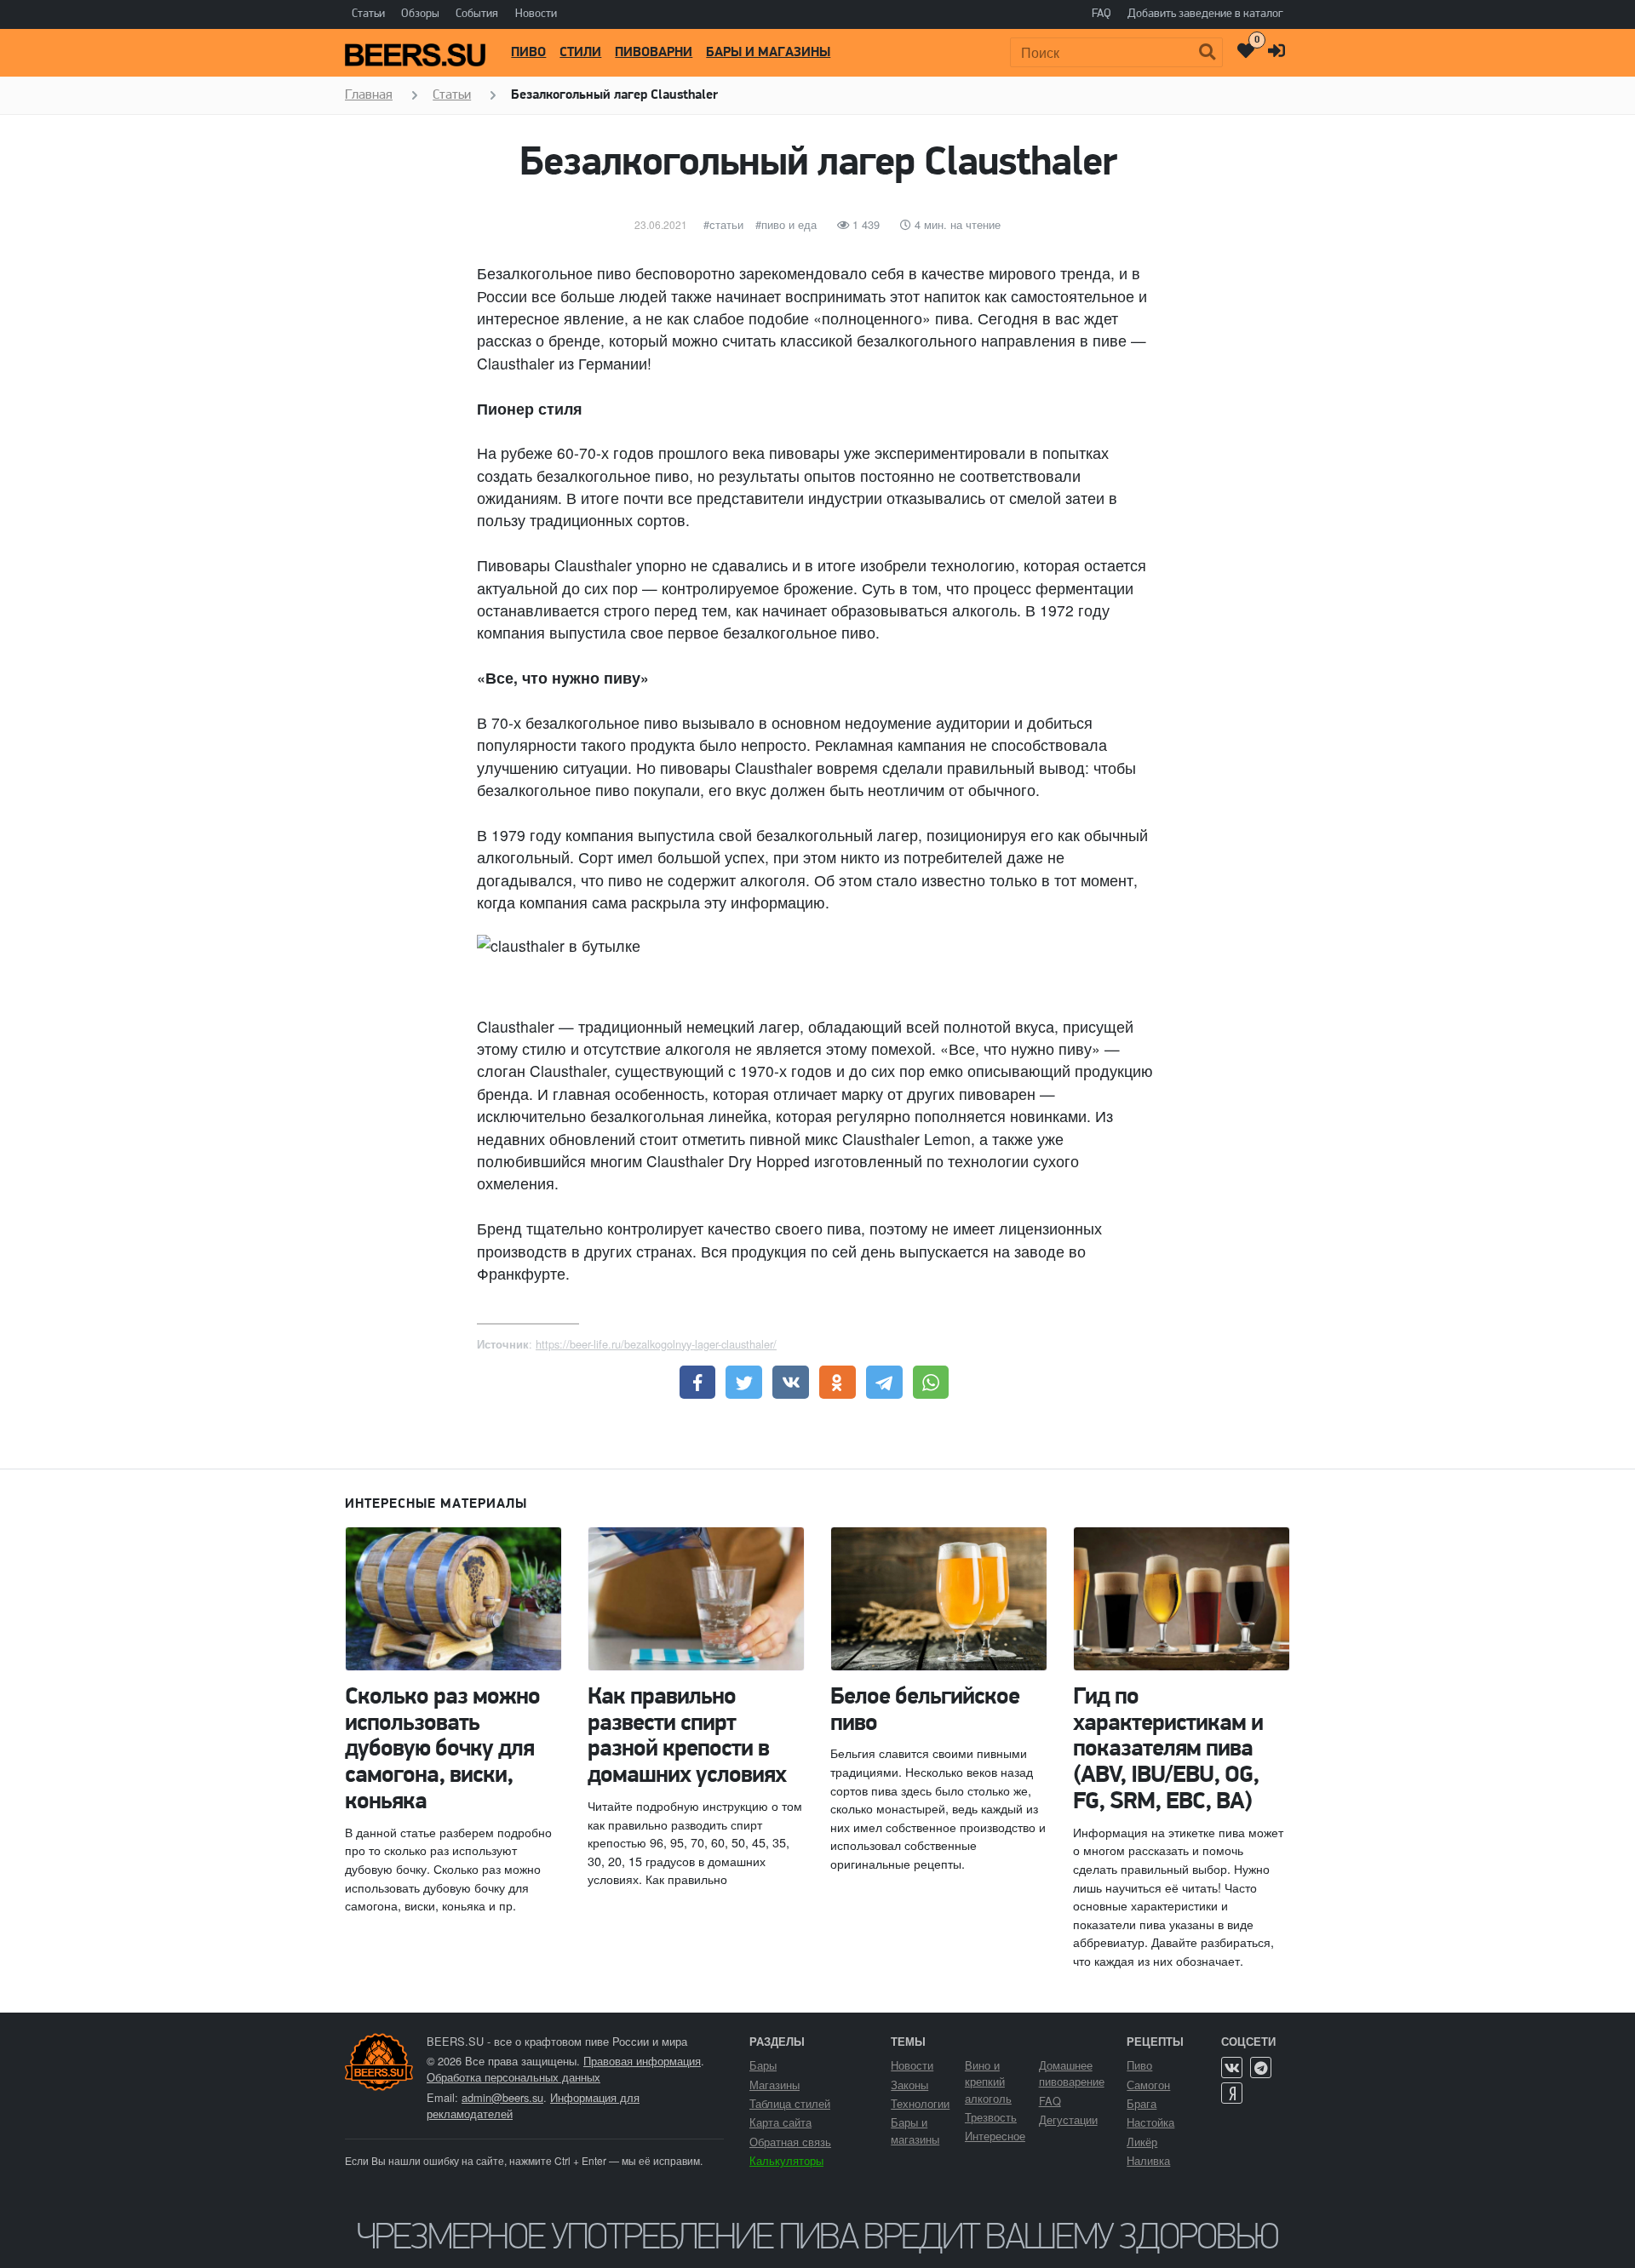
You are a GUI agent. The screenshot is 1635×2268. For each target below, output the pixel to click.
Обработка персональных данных (513, 2077)
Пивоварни (654, 53)
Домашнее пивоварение (1072, 2073)
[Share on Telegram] (884, 1383)
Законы (909, 2085)
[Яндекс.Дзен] (1232, 2093)
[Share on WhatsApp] (931, 1383)
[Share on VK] (791, 1383)
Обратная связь (790, 2142)
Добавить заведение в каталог (1205, 14)
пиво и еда (789, 224)
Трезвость (991, 2117)
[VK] (1232, 2068)
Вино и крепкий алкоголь (988, 2081)
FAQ (1101, 14)
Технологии (920, 2103)
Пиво (528, 53)
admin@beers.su (502, 2097)
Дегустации (1068, 2119)
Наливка (1148, 2160)
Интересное (995, 2136)
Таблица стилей (790, 2103)
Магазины (774, 2085)
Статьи (368, 14)
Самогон (1148, 2085)
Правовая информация (642, 2061)
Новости (536, 14)
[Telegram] (1261, 2068)
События (477, 14)
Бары (763, 2065)
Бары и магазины (768, 53)
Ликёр (1142, 2142)
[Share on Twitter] (744, 1383)
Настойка (1150, 2122)
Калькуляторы (786, 2160)
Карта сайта (780, 2122)
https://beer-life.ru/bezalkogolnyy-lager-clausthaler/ (656, 1344)
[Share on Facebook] (698, 1383)
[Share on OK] (838, 1383)
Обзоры (420, 14)
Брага (1142, 2103)
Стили (580, 53)
